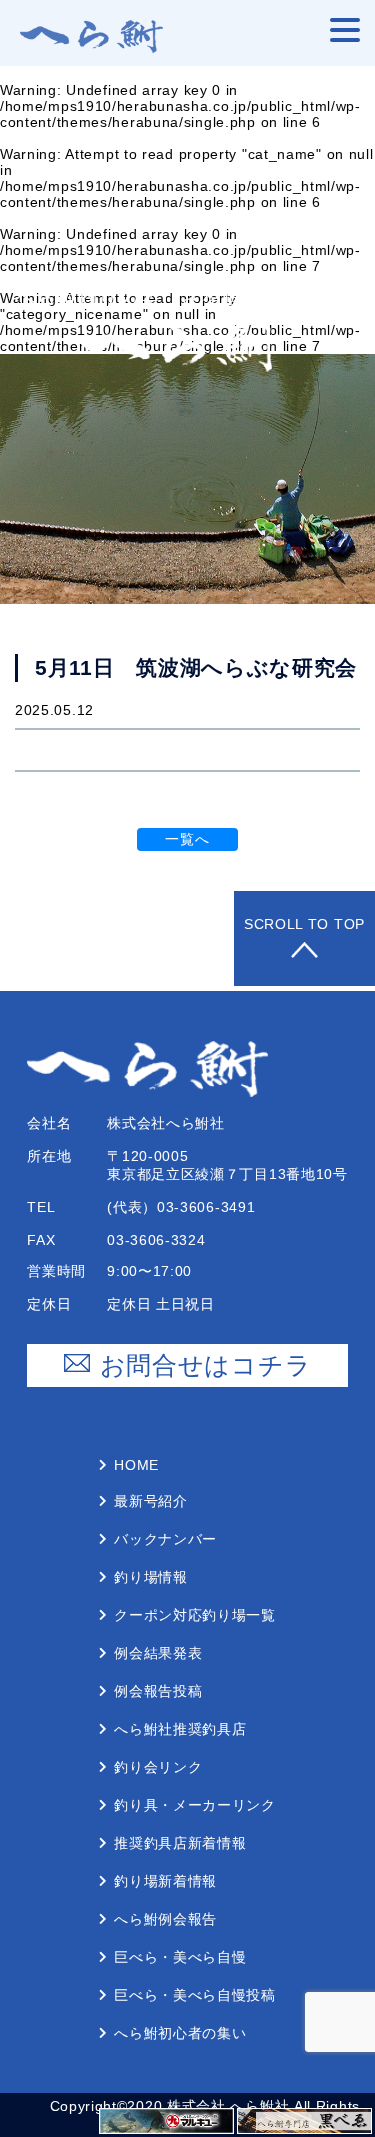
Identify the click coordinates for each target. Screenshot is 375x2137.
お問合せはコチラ (206, 1365)
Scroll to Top (304, 924)
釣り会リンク (158, 1767)
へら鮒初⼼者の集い (180, 2033)
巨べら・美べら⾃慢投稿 (195, 1995)
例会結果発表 (158, 1653)
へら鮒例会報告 (165, 1919)
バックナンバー (165, 1539)
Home (136, 1465)
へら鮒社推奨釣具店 (180, 1729)
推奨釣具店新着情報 (180, 1843)
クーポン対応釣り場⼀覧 (195, 1615)
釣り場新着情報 (165, 1881)
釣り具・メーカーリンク (195, 1805)
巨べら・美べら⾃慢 (180, 1957)
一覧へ (187, 839)
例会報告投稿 (158, 1691)
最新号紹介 (151, 1501)
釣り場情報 (151, 1577)
